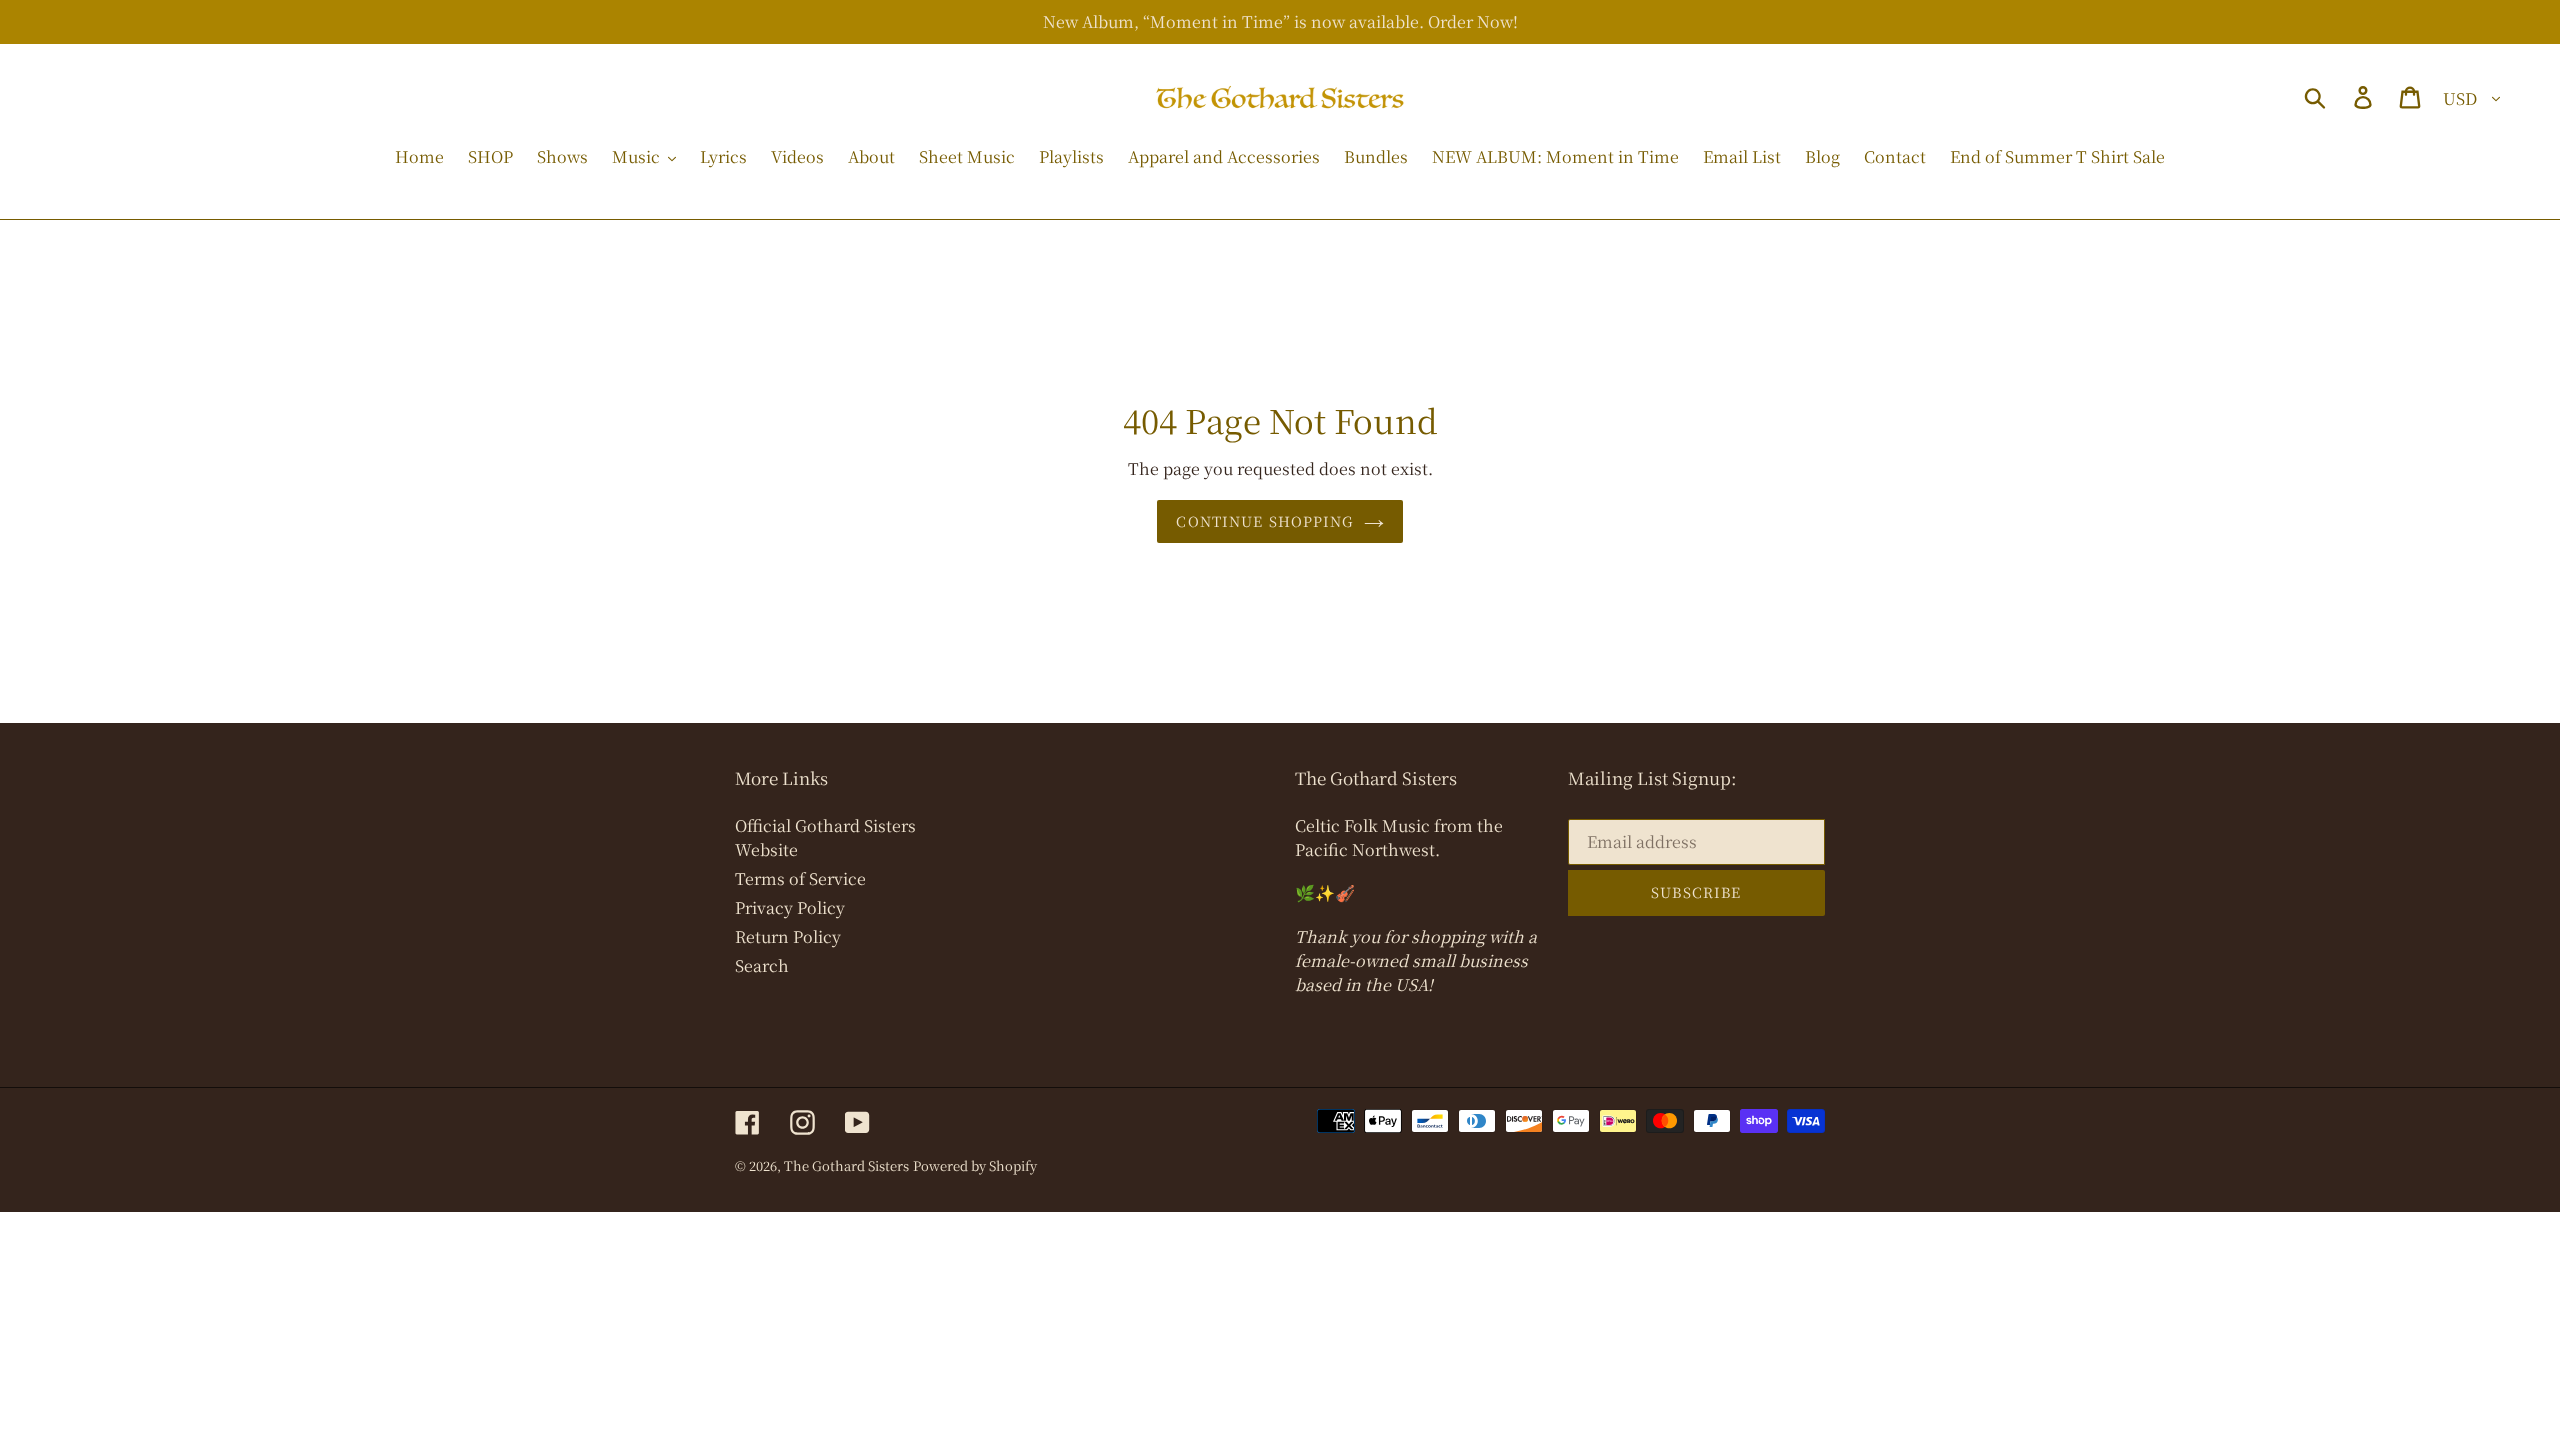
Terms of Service (800, 878)
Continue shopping (1264, 521)
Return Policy (788, 936)
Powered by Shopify (975, 1165)
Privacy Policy (790, 907)
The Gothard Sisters (846, 1165)
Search (762, 965)
